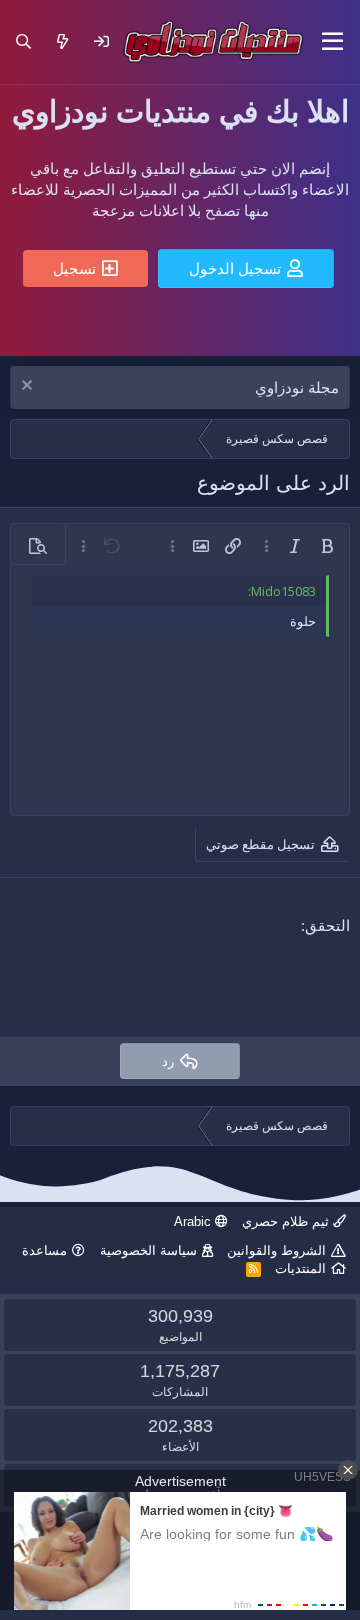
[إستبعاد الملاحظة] (29, 387)
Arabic (194, 1221)
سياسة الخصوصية (148, 1250)
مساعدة (44, 1250)
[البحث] (23, 41)
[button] (332, 42)
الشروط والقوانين (276, 1250)
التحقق (327, 925)
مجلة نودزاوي (297, 387)
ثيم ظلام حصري (287, 1221)
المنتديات (300, 1268)
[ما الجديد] (62, 41)
